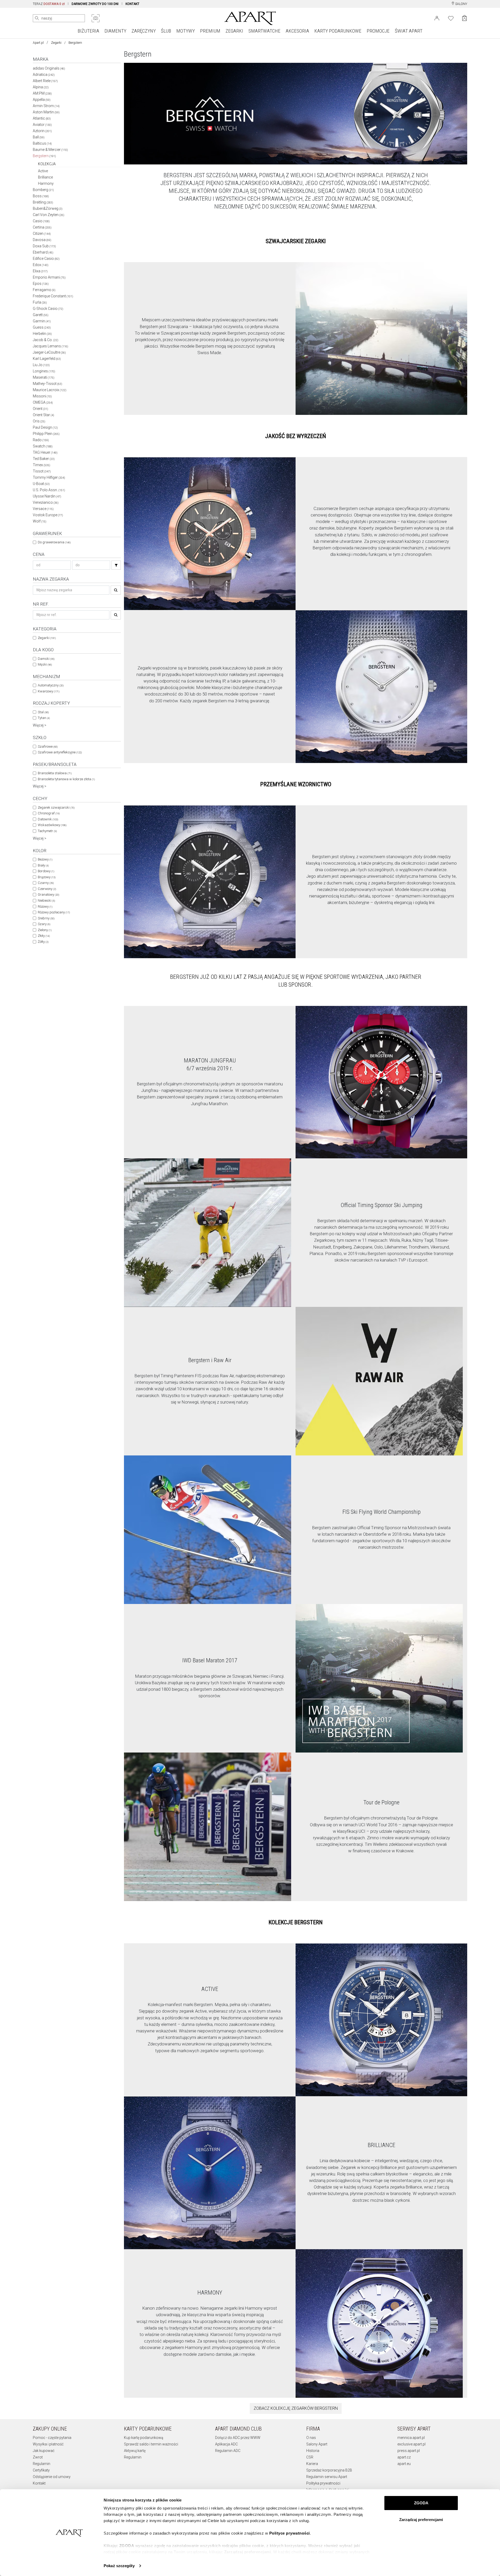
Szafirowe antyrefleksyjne (60, 752)
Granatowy (48, 894)
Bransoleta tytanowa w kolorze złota (66, 779)
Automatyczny (51, 685)
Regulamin (42, 2464)
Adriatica (44, 75)
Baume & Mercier (50, 150)
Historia (313, 2451)
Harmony (46, 183)
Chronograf (49, 813)
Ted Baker (44, 459)
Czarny (46, 883)
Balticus (42, 143)
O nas (311, 2438)
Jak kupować (44, 2451)
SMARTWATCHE (264, 31)
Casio (41, 221)
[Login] (437, 18)
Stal (43, 712)
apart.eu (404, 2464)
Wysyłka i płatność (48, 2444)
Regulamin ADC (228, 2451)
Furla (40, 302)
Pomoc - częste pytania (52, 2438)
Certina (42, 227)
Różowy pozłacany (54, 912)
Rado (41, 440)
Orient (40, 409)
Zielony (45, 930)
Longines (44, 371)
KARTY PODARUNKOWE (338, 31)
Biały (43, 865)
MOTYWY (186, 31)
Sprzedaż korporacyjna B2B (329, 2470)
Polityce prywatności (290, 2533)
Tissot (42, 471)
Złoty (44, 936)
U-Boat (41, 484)
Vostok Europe (48, 515)
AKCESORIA (297, 31)
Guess (42, 327)
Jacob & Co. (46, 340)
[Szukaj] (116, 565)
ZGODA (421, 2503)
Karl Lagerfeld (47, 359)
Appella (42, 100)
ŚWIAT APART (409, 31)
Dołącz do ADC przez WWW (238, 2438)
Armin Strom (46, 106)
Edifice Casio (46, 259)
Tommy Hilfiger (49, 477)
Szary (44, 924)
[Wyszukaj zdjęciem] (96, 18)
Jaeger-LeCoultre (49, 352)
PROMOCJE (378, 31)
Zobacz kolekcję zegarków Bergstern (296, 2408)
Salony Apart (317, 2444)
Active (43, 171)
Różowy (45, 906)
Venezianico (46, 502)
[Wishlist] (451, 18)
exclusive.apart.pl (411, 2444)
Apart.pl (38, 43)
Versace (43, 509)
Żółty (43, 942)
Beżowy (45, 859)
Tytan (44, 718)
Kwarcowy (49, 691)
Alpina (41, 87)
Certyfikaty (41, 2470)
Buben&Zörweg (48, 208)
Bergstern (44, 156)
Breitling (43, 202)
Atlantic (42, 118)
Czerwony (47, 889)
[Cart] (464, 18)
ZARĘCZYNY (144, 31)
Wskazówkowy (52, 825)
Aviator (42, 125)
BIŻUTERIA (88, 31)
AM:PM (42, 93)
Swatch (43, 446)
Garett (41, 315)
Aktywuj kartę (135, 2451)
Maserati (44, 377)
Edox (41, 265)
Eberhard (43, 252)
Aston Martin (46, 112)
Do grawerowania (54, 542)
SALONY (461, 4)
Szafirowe (48, 746)
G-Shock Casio (48, 309)
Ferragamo (44, 290)
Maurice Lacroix (50, 390)
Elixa (40, 271)
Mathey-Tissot (48, 384)
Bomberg (43, 190)
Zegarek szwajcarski (56, 807)
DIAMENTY (115, 31)
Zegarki (56, 43)
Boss (41, 196)
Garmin (42, 321)
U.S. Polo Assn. (49, 490)
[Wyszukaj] (37, 18)
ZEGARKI (234, 31)
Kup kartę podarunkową (144, 2438)
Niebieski (46, 900)
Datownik (48, 819)
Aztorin (42, 131)
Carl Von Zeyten (49, 215)
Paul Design (45, 427)
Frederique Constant (53, 296)
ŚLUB (166, 31)
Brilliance (45, 177)
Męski (45, 664)
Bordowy (46, 871)
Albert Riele (45, 81)
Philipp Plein (46, 434)
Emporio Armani (49, 277)
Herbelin (42, 334)
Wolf (40, 521)
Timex (42, 465)
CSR (310, 2457)
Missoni (42, 396)
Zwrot (38, 2457)
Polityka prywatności (323, 2483)
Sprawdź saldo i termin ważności (151, 2444)
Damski (46, 659)
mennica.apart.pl (411, 2438)
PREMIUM (210, 31)
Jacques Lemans (51, 346)
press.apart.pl (409, 2451)
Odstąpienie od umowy (52, 2477)
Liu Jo (41, 365)
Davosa (42, 240)
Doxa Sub (44, 246)
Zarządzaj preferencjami (421, 2520)
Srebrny (46, 918)
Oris (39, 421)
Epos (41, 284)
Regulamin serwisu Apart (327, 2477)
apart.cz (404, 2457)
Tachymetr (47, 831)
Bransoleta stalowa (55, 773)
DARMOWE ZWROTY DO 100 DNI (95, 4)
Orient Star (43, 415)
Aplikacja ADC (226, 2444)
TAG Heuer (45, 452)
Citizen (42, 233)
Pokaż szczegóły (119, 2566)
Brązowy (47, 877)
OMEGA (43, 402)
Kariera (312, 2464)
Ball (39, 137)
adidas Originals (49, 68)
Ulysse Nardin (47, 496)
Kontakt (39, 2483)
